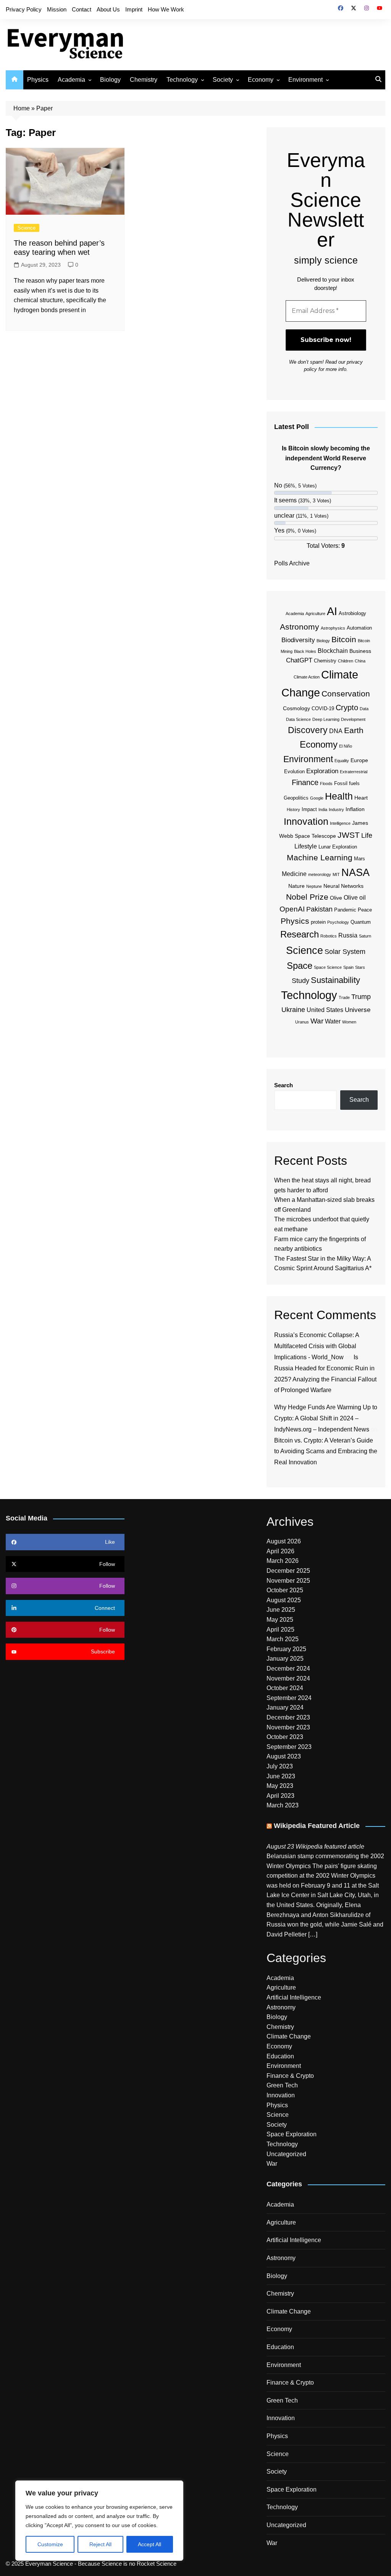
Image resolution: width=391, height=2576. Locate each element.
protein (318, 922)
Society (223, 80)
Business (360, 651)
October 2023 (285, 1737)
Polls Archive (292, 563)
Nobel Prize (307, 897)
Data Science (298, 719)
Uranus (302, 1022)
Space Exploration (292, 2134)
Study (301, 981)
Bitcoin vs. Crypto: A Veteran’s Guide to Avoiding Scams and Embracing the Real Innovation (326, 1452)
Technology (182, 80)
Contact (82, 9)
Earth (354, 730)
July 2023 (280, 1766)
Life (367, 835)
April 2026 (280, 1551)
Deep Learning (326, 719)
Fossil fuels (347, 783)
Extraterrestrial (354, 772)
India (323, 810)
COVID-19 (323, 708)
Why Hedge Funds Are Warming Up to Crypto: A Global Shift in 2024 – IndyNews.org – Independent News (326, 1418)
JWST (349, 835)
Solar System (345, 952)
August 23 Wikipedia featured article (315, 1847)
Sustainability (335, 980)
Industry (336, 810)
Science (27, 228)
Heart (361, 798)
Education (280, 2056)
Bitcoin (344, 639)
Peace (365, 910)
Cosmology (296, 708)
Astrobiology (352, 613)
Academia (71, 80)
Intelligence (340, 823)
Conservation (346, 694)
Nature (296, 886)
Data (364, 709)
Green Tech (282, 2085)
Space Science (328, 967)
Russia (348, 935)
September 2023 (289, 1747)
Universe (358, 1010)
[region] (99, 2521)
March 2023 (283, 1805)
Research (300, 934)
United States (325, 1010)
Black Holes (305, 651)
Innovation (306, 822)
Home (22, 108)
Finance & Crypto (290, 2076)
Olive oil (355, 898)
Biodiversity (298, 640)
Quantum (361, 922)
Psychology (338, 922)
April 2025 (280, 1630)
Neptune (314, 886)
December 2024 (288, 1668)
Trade (344, 997)
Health (339, 796)
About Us (108, 9)
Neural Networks (343, 886)
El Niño (346, 746)
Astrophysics (333, 628)
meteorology (320, 874)
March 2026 (283, 1561)
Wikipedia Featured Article (317, 1826)
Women (349, 1022)
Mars (359, 859)
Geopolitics (296, 798)
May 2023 (280, 1786)
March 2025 (283, 1639)
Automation (359, 628)
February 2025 (286, 1649)
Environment (305, 80)
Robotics (329, 936)
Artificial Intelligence (294, 1997)
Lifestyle (306, 846)
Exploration (322, 771)
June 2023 (281, 1776)
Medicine (294, 874)
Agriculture (315, 614)
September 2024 (289, 1698)
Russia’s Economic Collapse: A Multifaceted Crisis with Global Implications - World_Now (317, 1346)
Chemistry (144, 80)
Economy (261, 80)
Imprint (134, 9)
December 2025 (288, 1571)
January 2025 (285, 1659)
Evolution (294, 772)
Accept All (149, 2544)
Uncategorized (286, 2154)
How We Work (166, 9)
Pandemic (345, 910)
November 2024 (288, 1678)
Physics (38, 80)
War (317, 1021)
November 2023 (288, 1727)
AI (332, 611)
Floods (326, 784)
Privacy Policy (24, 9)
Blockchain (333, 651)
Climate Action (307, 677)
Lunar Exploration (338, 847)
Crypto (347, 708)
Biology (110, 80)
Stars (360, 967)
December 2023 (288, 1717)
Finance (305, 782)
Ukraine (293, 1010)
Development (353, 719)
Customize (50, 2544)
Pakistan (319, 909)
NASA (355, 872)
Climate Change (289, 2036)
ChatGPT (299, 660)
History (293, 810)
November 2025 (288, 1581)
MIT (336, 874)
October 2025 (285, 1590)
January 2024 (285, 1707)
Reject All (100, 2544)
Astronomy (300, 627)
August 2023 (284, 1756)
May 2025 (280, 1620)
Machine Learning (320, 857)
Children (346, 661)
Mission (57, 9)
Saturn (365, 936)
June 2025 (281, 1610)
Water (333, 1021)
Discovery (308, 730)
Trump (361, 997)
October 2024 (285, 1688)
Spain (348, 967)
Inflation (355, 809)
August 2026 (284, 1541)
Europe (359, 760)
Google (317, 798)
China (360, 661)
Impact (309, 809)
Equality (342, 761)
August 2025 (284, 1600)
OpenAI (292, 909)
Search (284, 1085)
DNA (336, 731)
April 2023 (280, 1796)
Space (300, 966)
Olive (336, 898)
